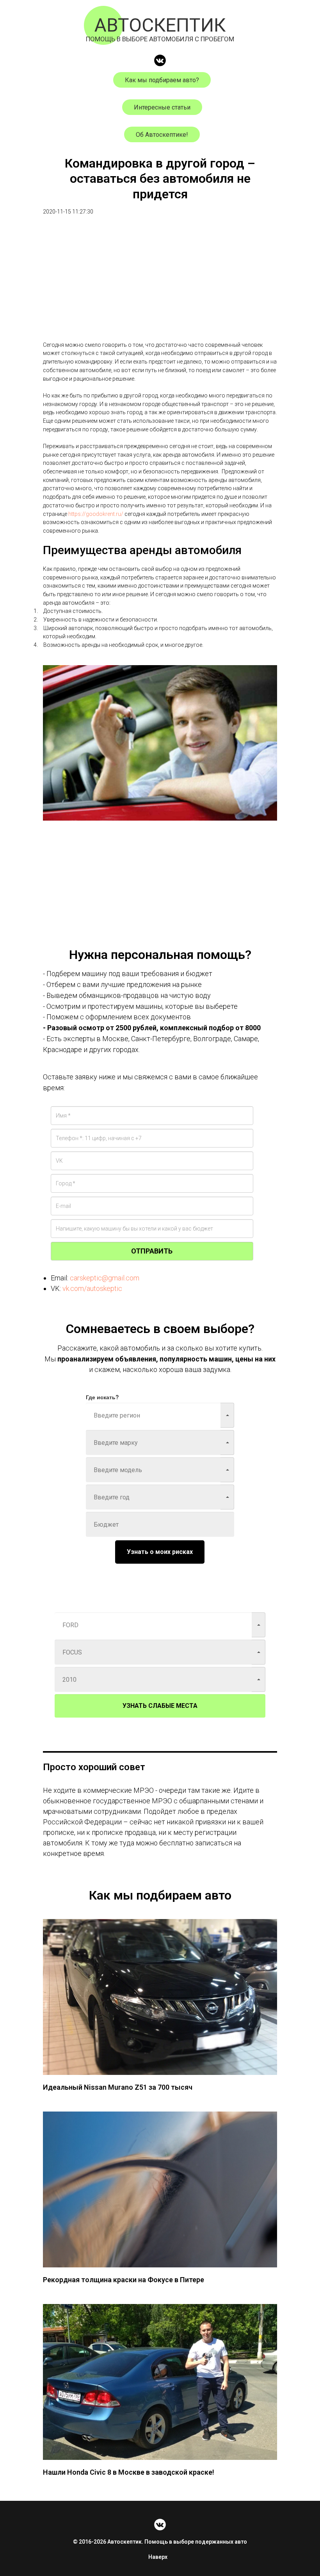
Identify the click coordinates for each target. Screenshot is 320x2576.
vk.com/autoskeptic (92, 1288)
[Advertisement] (160, 286)
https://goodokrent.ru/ (96, 514)
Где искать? (102, 1397)
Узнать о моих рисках (160, 1552)
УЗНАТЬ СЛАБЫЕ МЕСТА (160, 1706)
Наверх (158, 2557)
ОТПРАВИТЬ (152, 1251)
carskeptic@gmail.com (105, 1278)
